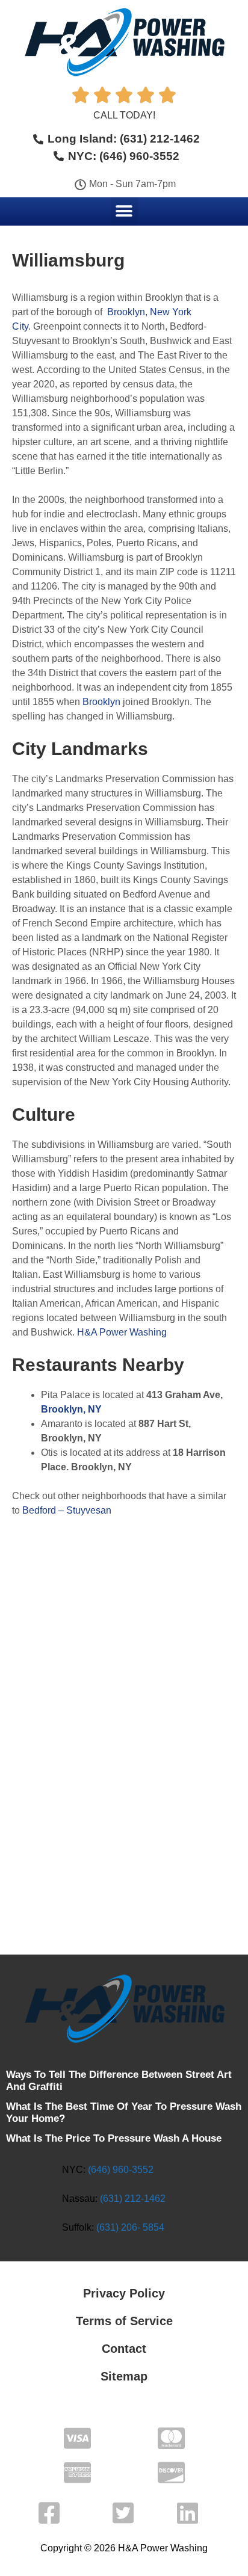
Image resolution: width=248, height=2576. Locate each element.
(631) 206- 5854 (130, 2227)
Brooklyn (101, 702)
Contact (124, 2349)
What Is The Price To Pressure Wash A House (114, 2138)
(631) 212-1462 (133, 2199)
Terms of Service (124, 2321)
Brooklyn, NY (71, 1409)
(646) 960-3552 (121, 2170)
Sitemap (124, 2376)
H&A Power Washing (122, 1332)
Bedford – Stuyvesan (67, 1510)
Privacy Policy (124, 2293)
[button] (124, 211)
